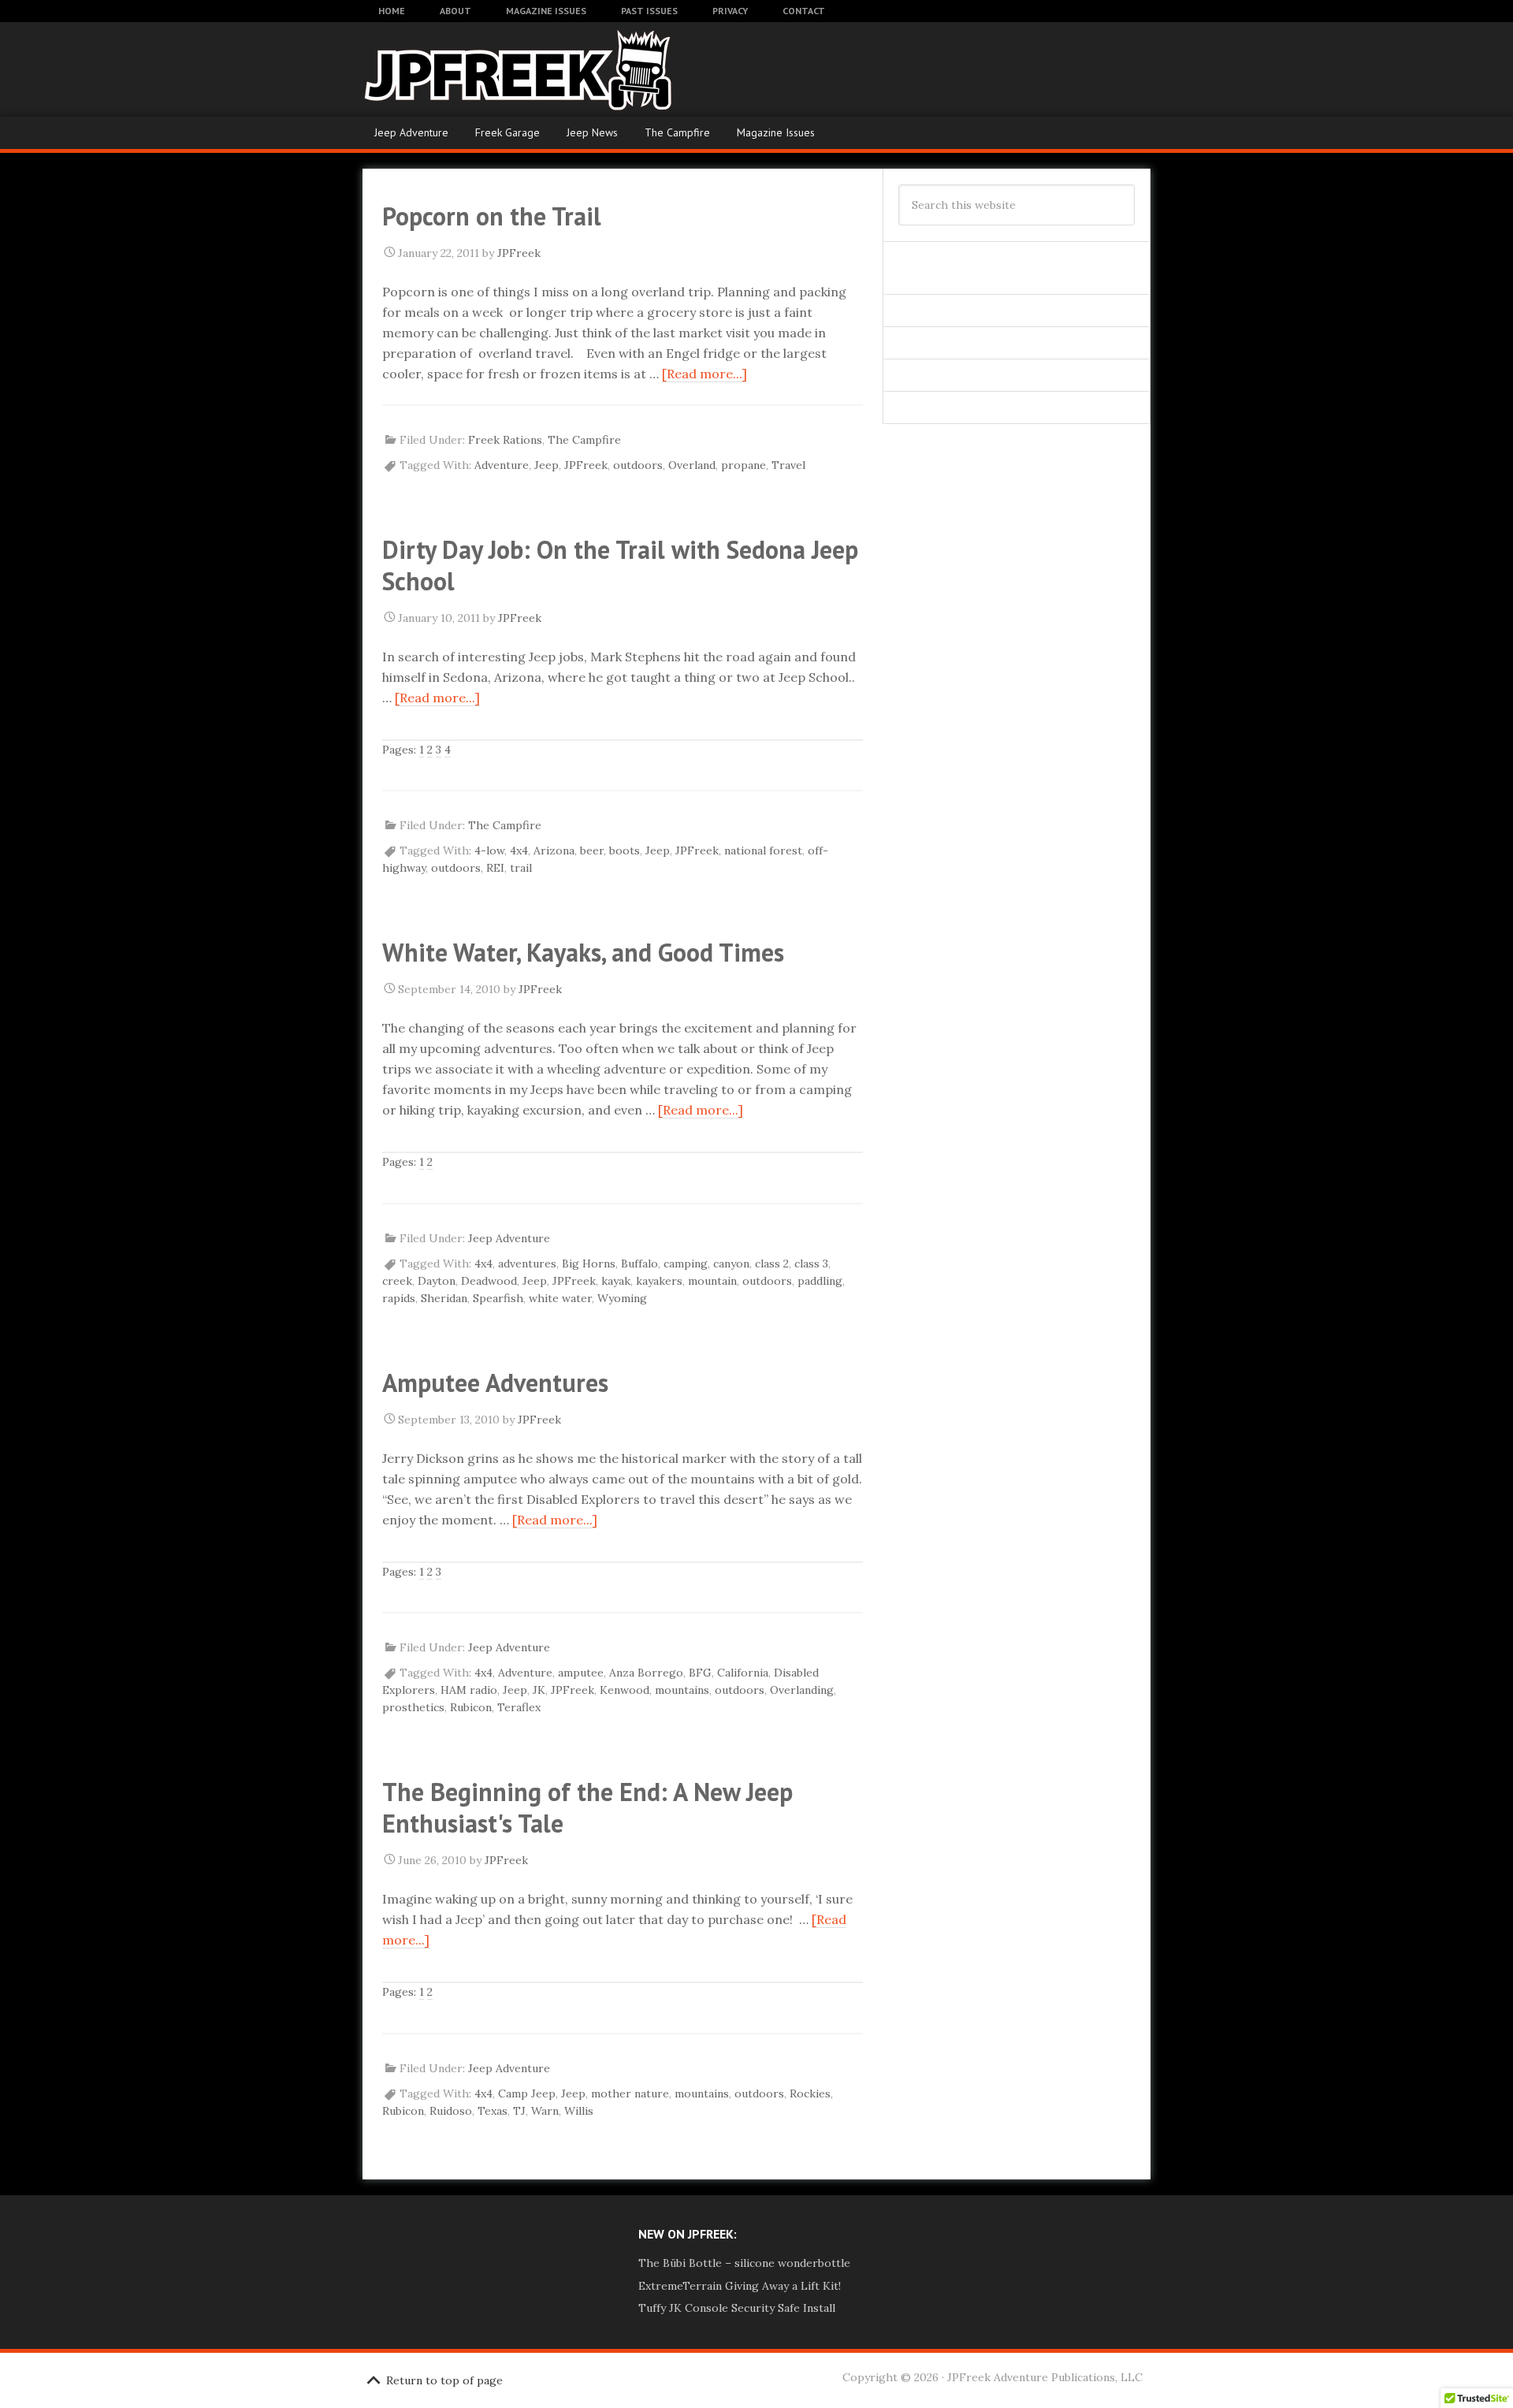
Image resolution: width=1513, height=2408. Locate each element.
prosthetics (413, 1707)
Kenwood (625, 1690)
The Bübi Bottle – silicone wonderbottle (744, 2263)
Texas (493, 2111)
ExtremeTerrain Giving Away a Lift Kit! (740, 2286)
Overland (692, 465)
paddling (820, 1281)
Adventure (502, 465)
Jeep (546, 465)
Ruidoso (451, 2111)
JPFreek (586, 465)
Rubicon (471, 1707)
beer (592, 850)
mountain (712, 1281)
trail (521, 868)
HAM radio (469, 1690)
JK (539, 1690)
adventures (527, 1264)
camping (686, 1264)
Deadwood (489, 1281)
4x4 (519, 850)
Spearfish (498, 1298)
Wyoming (622, 1298)
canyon (731, 1264)
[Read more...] (704, 374)
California (743, 1673)
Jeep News (592, 132)
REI (495, 868)
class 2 (772, 1264)
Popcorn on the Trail (492, 216)
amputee (581, 1673)
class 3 (811, 1264)
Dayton (437, 1281)
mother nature (630, 2094)
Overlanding (802, 1690)
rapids (399, 1298)
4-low (489, 850)
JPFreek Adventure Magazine (489, 69)
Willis (579, 2111)
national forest (763, 850)
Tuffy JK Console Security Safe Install (737, 2308)
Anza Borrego (646, 1673)
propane (743, 465)
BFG (700, 1673)
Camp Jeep (527, 2094)
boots (625, 850)
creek (397, 1281)
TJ (519, 2111)
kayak (616, 1281)
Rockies (810, 2094)
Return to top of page (444, 2380)
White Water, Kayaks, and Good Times (583, 952)
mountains (682, 1690)
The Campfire (677, 132)
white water (560, 1298)
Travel (788, 465)
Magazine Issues (776, 132)
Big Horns (589, 1264)
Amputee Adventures (495, 1383)
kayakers (659, 1281)
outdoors (638, 465)
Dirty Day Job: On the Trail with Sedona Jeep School (620, 565)
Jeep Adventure (411, 132)
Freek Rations (505, 440)
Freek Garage (507, 132)
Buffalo (639, 1264)
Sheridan (444, 1298)
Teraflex (519, 1707)
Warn (545, 2111)
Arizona (554, 850)
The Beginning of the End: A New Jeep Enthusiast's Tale (587, 1807)
